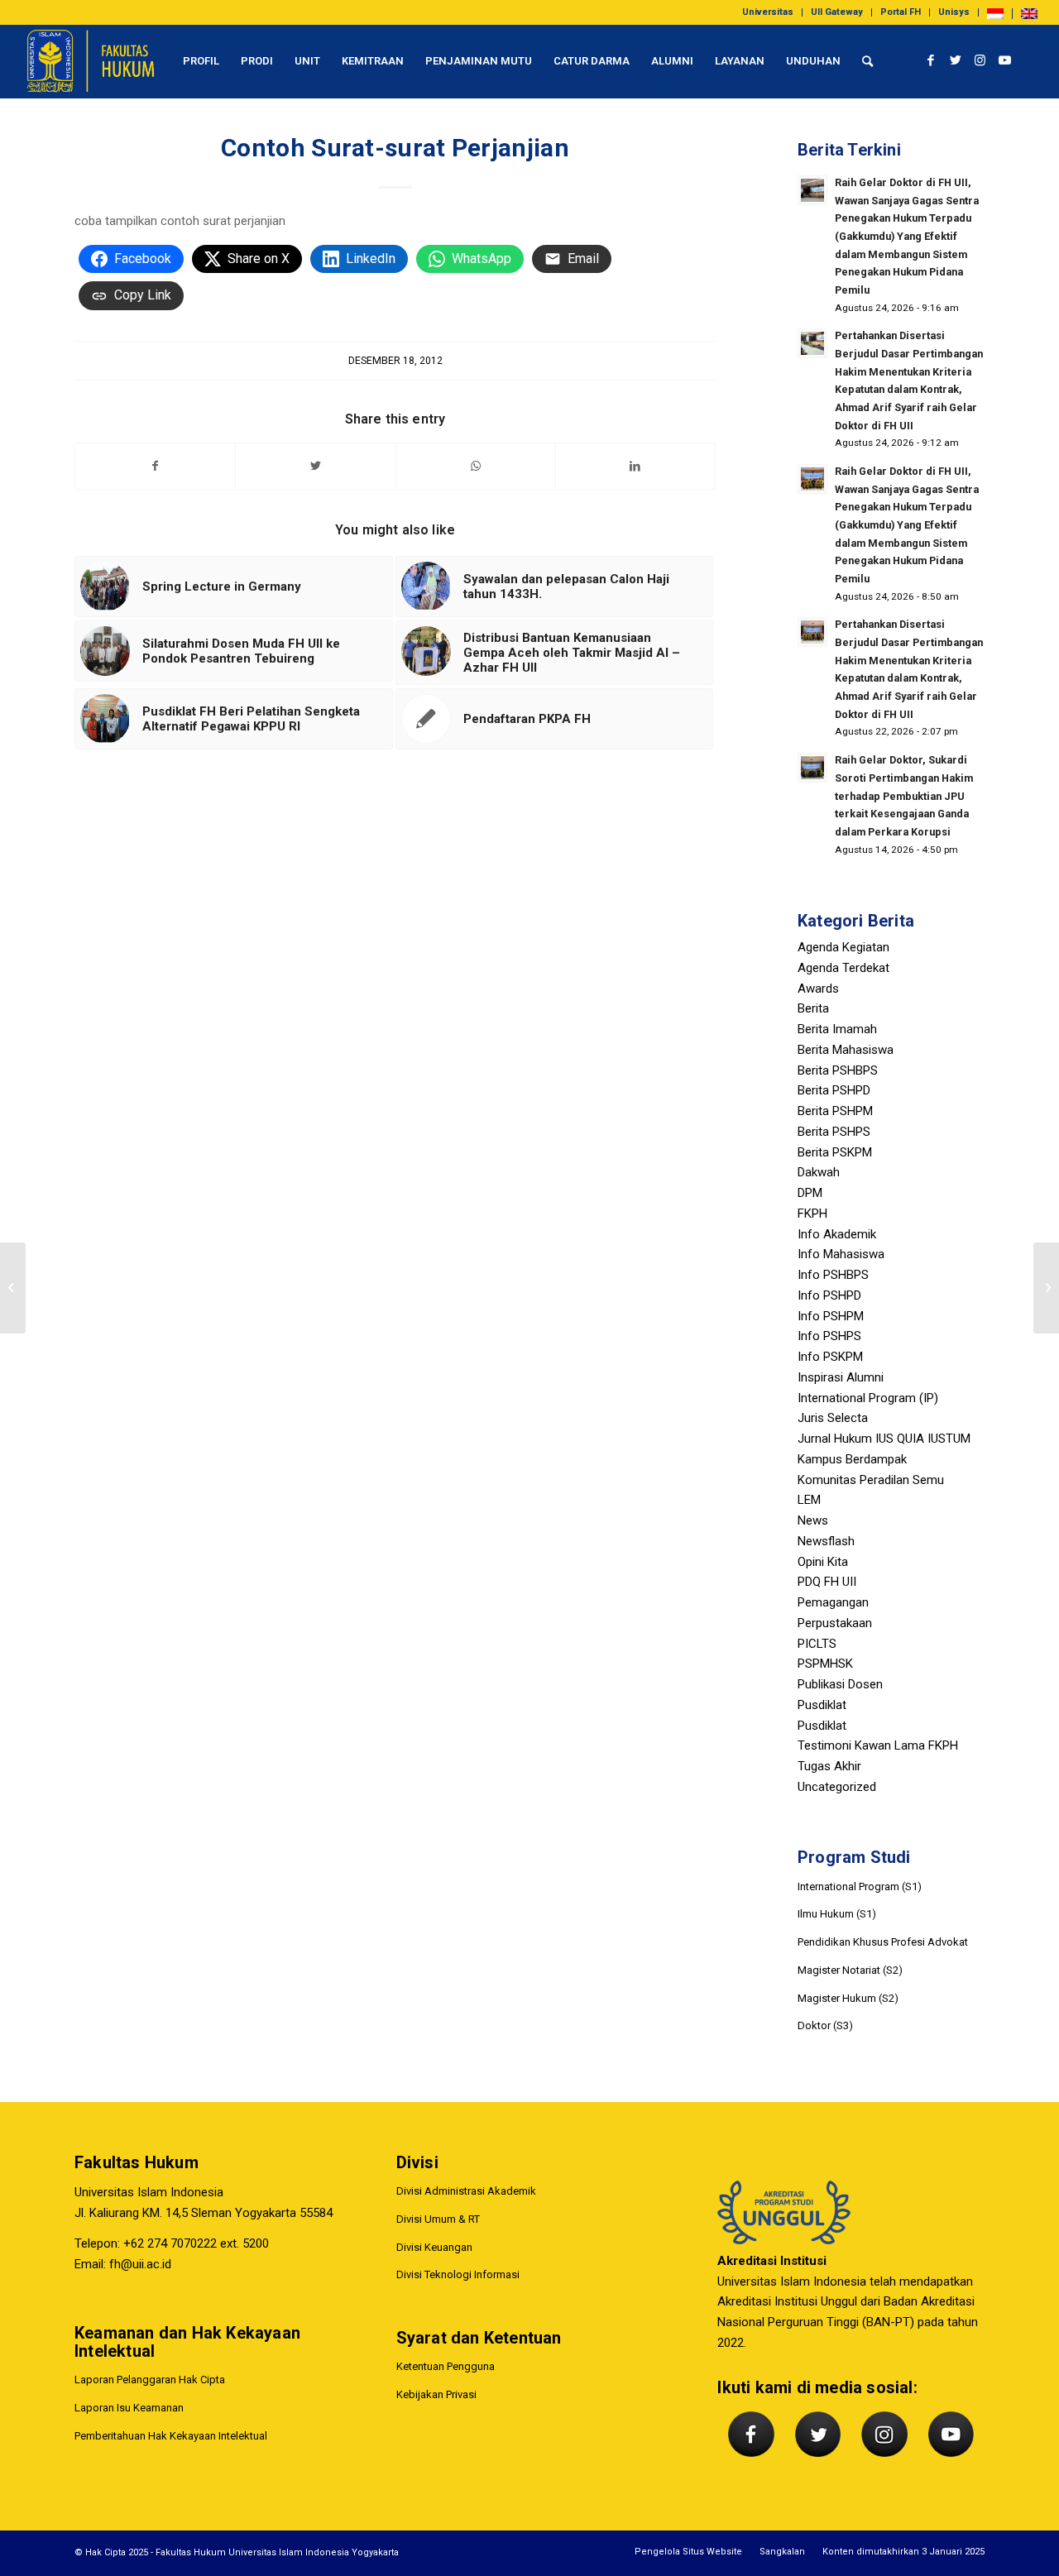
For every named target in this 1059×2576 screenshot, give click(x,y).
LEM (809, 1500)
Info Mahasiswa (841, 1254)
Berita (813, 1008)
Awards (818, 989)
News (813, 1520)
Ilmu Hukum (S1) (837, 1914)
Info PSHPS (829, 1336)
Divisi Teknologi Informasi (458, 2274)
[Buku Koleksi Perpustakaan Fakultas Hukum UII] (13, 1288)
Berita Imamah (837, 1029)
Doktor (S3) (825, 2025)
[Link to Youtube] (1005, 60)
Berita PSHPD (834, 1090)
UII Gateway (837, 12)
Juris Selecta (833, 1418)
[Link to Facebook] (931, 60)
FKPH (812, 1214)
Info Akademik (837, 1234)
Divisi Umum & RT (438, 2219)
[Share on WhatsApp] (476, 466)
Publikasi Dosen (840, 1684)
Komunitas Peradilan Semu (871, 1480)
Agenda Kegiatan (843, 947)
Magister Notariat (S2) (850, 1970)
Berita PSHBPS (838, 1070)
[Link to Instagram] (980, 60)
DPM (810, 1193)
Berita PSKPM (835, 1152)
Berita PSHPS (834, 1132)
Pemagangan (833, 1602)
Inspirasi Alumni (841, 1377)
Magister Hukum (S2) (848, 1998)
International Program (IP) (868, 1398)
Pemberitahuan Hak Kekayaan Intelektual (171, 2436)
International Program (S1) (860, 1887)
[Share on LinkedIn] (635, 466)
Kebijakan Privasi (436, 2394)
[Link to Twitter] (956, 60)
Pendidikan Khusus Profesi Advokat (883, 1942)
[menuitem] (768, 12)
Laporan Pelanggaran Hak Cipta (150, 2380)
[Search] (867, 61)
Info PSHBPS (833, 1275)
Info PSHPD (829, 1295)
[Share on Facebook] (155, 466)
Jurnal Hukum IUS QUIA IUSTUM (884, 1439)
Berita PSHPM (835, 1111)
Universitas (768, 12)
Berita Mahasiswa (846, 1050)
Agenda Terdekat (843, 968)
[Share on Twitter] (315, 466)
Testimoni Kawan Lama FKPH (878, 1745)
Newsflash (826, 1541)
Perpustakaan (835, 1623)
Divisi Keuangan (434, 2247)
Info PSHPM (831, 1316)
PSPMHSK (825, 1664)
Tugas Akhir (829, 1766)
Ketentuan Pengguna (446, 2366)
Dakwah (819, 1172)
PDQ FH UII (827, 1582)
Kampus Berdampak (852, 1459)
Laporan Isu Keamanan (129, 2408)
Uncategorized (837, 1787)
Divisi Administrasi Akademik (466, 2191)
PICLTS (817, 1644)
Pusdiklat (822, 1705)
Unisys (954, 12)
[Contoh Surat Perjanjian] (1046, 1288)
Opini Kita (823, 1562)
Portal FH (901, 12)
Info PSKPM (830, 1357)
